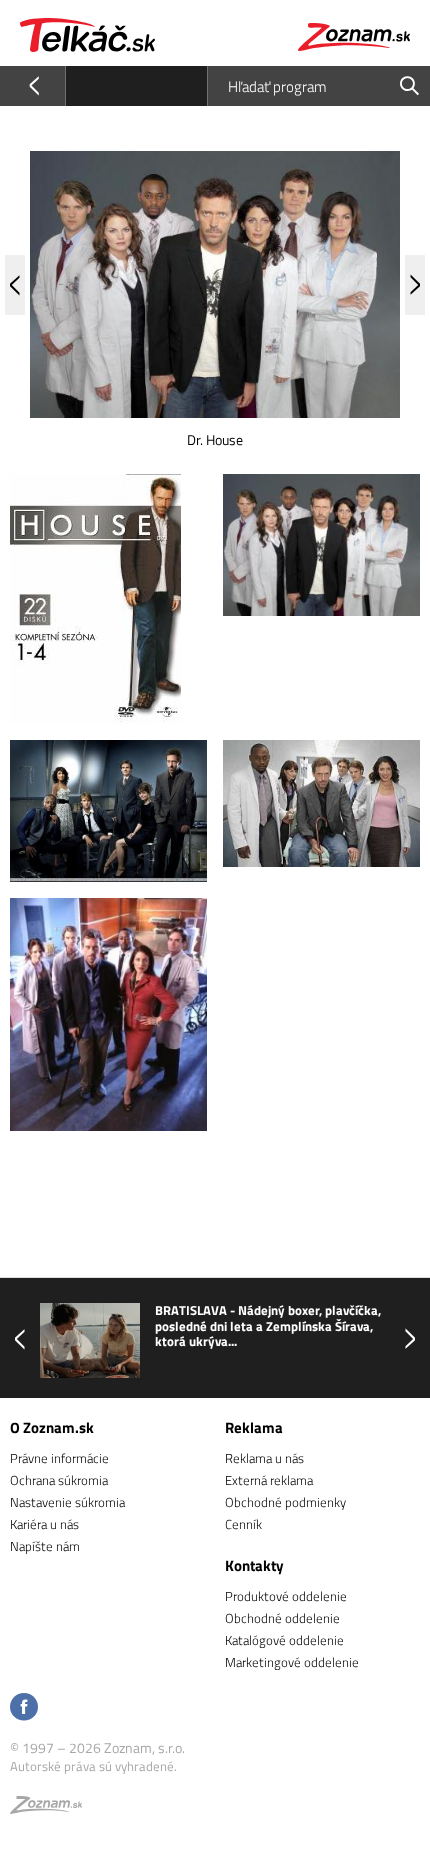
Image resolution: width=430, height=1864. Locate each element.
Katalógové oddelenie (284, 1640)
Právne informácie (59, 1458)
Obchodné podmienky (285, 1502)
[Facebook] (24, 1708)
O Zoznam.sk (52, 1427)
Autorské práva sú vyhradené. (93, 1766)
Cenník (243, 1524)
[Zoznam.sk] (46, 1808)
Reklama (254, 1427)
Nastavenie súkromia (67, 1502)
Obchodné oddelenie (282, 1618)
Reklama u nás (264, 1458)
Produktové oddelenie (286, 1596)
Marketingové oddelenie (292, 1662)
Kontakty (254, 1565)
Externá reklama (269, 1480)
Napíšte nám (45, 1546)
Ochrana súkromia (59, 1480)
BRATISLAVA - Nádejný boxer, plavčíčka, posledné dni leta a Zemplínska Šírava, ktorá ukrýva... (268, 1326)
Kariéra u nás (44, 1524)
